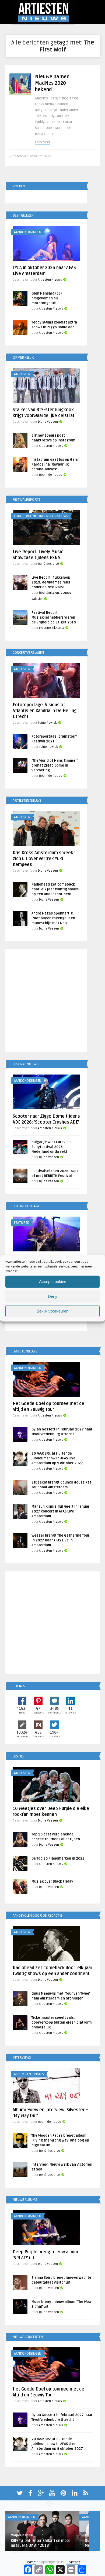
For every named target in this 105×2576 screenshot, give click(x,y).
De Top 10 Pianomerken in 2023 (58, 1858)
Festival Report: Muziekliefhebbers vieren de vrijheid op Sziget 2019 (54, 618)
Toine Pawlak (47, 723)
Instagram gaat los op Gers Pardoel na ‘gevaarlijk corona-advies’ (55, 464)
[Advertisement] (52, 1002)
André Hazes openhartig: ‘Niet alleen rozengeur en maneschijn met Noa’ (53, 918)
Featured (22, 1223)
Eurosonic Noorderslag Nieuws (41, 516)
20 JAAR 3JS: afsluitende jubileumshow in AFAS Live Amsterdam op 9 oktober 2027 (57, 1458)
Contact (73, 2562)
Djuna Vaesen (48, 422)
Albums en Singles (29, 2074)
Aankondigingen (28, 232)
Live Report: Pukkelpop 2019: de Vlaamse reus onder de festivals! (51, 582)
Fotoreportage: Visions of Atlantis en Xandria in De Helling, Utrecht (45, 711)
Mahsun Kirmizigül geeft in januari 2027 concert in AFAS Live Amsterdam (61, 1511)
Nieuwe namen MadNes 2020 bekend (52, 83)
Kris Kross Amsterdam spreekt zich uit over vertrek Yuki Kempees (44, 859)
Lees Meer (43, 142)
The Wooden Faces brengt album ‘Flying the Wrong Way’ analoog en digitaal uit (60, 2140)
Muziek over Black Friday (52, 1882)
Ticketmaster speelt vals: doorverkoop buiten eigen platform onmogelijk (62, 2023)
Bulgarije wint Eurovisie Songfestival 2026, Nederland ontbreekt (52, 1147)
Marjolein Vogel (22, 2535)
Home (31, 2562)
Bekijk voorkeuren (52, 1311)
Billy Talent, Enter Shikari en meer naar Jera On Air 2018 (41, 2543)
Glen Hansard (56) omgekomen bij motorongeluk (47, 298)
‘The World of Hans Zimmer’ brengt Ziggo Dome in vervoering (55, 765)
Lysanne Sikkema (52, 628)
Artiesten (22, 374)
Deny (53, 1296)
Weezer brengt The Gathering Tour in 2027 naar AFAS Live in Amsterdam (60, 1540)
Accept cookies (53, 1282)
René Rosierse (48, 564)
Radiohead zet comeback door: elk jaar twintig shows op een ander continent (55, 889)
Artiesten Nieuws (50, 280)
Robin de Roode (51, 475)
